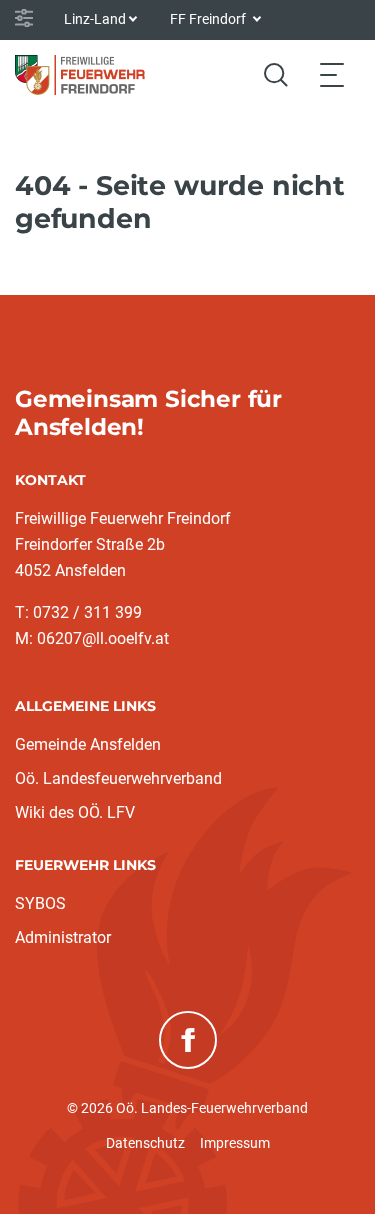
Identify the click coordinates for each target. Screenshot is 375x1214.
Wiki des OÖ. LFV (75, 812)
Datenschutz (145, 1143)
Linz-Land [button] (95, 19)
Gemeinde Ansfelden (88, 744)
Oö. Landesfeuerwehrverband (118, 778)
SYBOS (40, 903)
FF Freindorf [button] (209, 19)
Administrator (63, 937)
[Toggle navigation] (332, 74)
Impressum (235, 1143)
